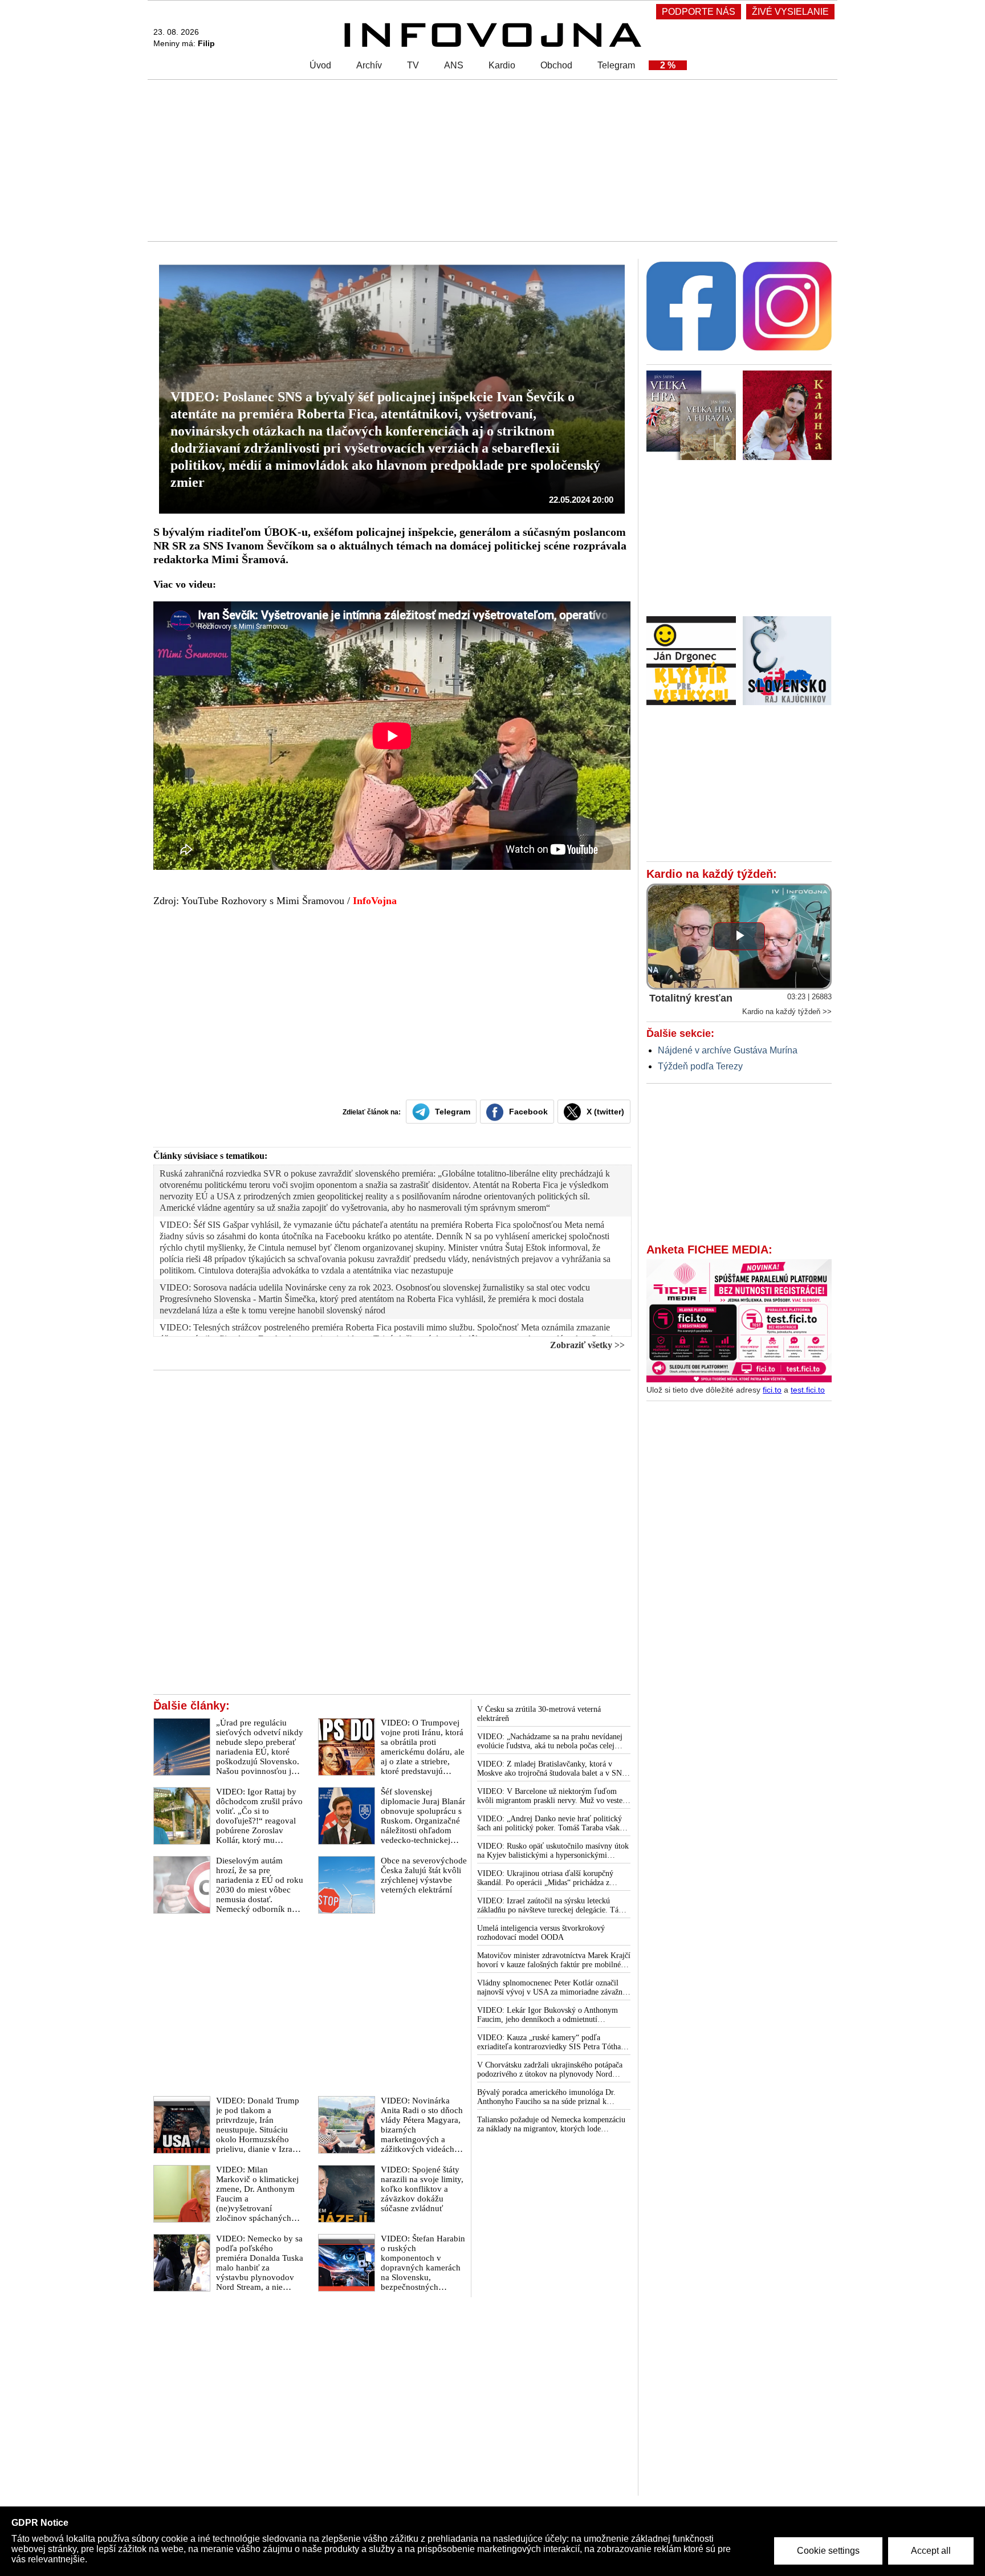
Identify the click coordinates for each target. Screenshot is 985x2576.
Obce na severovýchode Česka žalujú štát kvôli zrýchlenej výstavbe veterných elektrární (424, 1875)
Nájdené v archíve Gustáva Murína (728, 1050)
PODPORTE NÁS (699, 12)
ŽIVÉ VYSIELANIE (790, 12)
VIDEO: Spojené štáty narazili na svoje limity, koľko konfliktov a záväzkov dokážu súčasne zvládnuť (422, 2189)
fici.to (772, 1390)
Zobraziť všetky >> (587, 1345)
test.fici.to (808, 1390)
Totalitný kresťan (691, 998)
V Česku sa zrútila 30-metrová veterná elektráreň (539, 1714)
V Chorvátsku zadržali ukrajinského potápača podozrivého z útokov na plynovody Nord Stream (550, 2070)
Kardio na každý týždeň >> (787, 1012)
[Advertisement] (490, 160)
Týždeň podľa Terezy (700, 1066)
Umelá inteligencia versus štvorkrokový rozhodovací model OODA (541, 1933)
